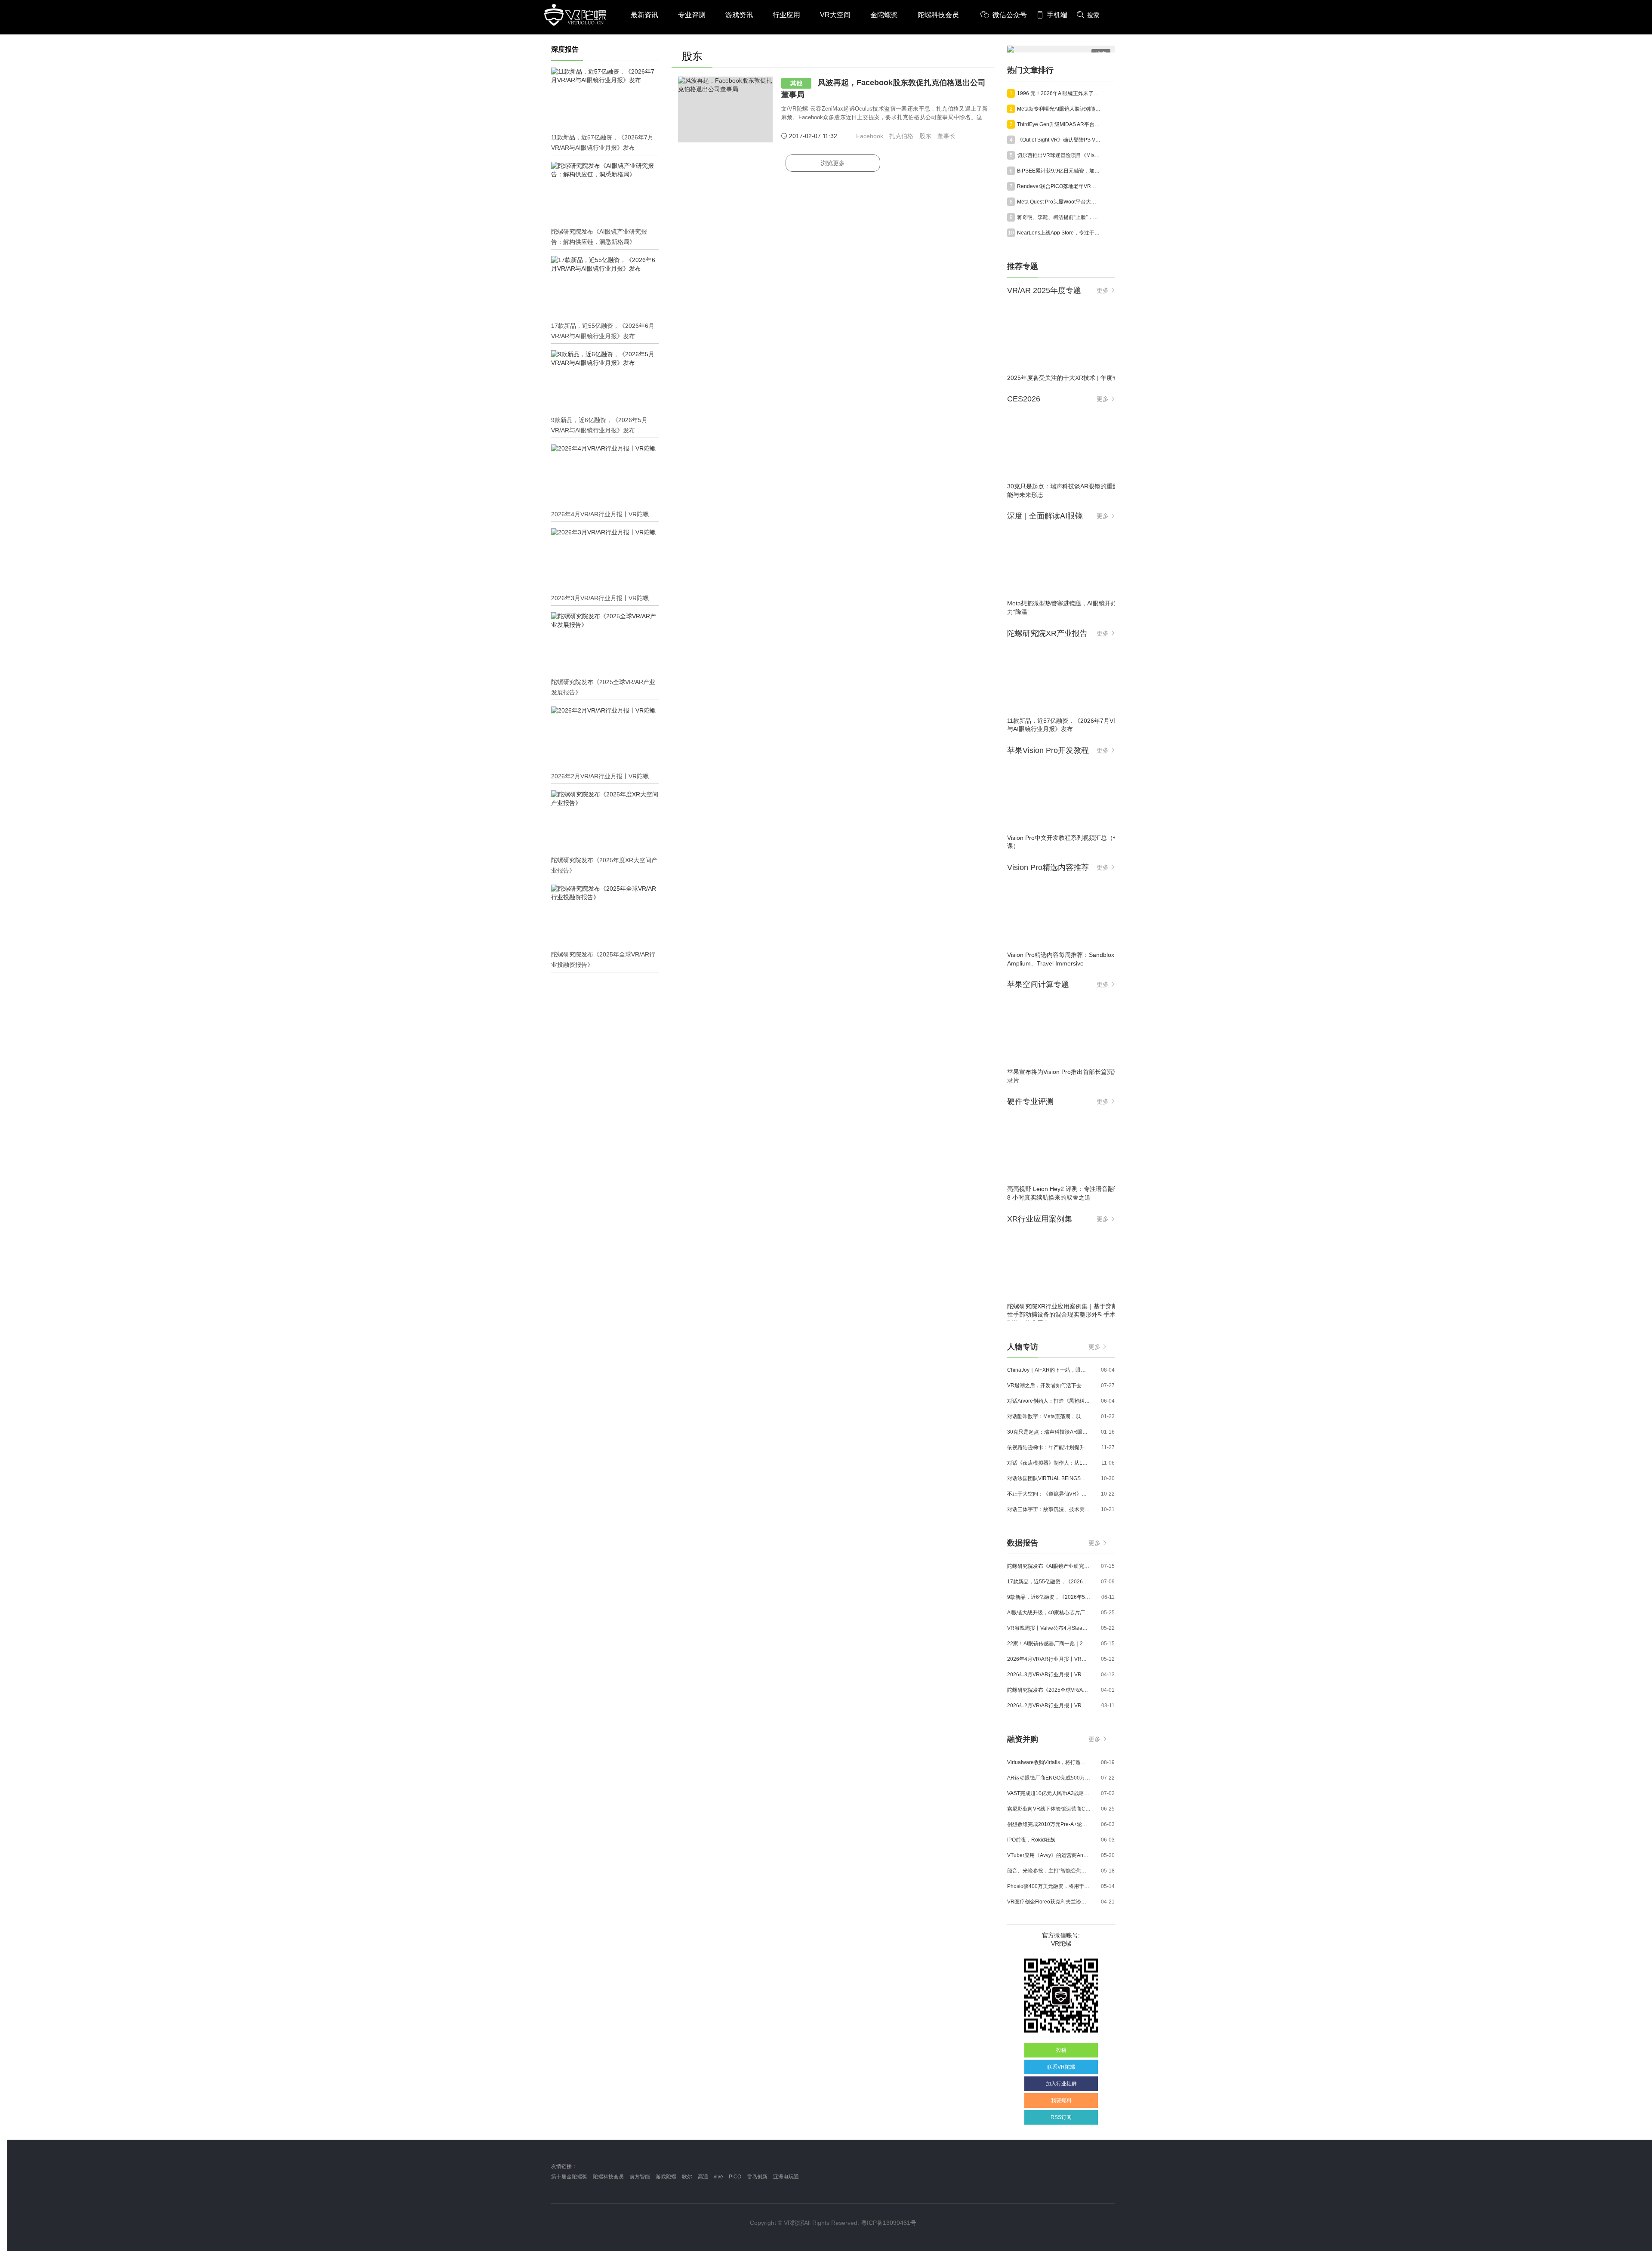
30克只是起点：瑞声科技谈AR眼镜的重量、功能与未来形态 (1049, 1432)
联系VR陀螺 (1061, 2067)
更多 (1103, 290)
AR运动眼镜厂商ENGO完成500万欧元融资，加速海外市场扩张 (1049, 1778)
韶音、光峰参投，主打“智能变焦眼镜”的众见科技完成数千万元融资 (1049, 1871)
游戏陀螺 (666, 2177)
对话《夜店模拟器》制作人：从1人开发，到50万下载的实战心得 (1049, 1463)
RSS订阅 (1061, 2117)
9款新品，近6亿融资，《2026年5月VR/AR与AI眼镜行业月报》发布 (1049, 1597)
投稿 (1061, 2050)
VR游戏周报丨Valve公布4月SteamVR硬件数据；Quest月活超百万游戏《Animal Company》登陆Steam (1049, 1628)
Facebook (870, 136)
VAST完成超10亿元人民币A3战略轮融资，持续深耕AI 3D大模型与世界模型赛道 (1049, 1793)
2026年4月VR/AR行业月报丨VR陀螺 (1049, 1659)
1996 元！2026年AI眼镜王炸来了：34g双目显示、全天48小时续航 (1059, 93)
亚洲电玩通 (786, 2177)
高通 (703, 2177)
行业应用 (786, 15)
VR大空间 (835, 15)
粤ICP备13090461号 (889, 2223)
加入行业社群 (1061, 2084)
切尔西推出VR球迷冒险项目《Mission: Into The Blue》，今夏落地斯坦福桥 (1059, 155)
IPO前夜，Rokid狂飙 (1031, 1840)
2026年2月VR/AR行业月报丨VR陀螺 (1049, 1706)
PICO (735, 2177)
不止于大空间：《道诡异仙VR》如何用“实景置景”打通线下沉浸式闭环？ (1049, 1494)
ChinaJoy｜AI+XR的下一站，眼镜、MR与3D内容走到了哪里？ (1049, 1370)
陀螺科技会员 (938, 15)
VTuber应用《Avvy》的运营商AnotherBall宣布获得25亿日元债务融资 (1049, 1855)
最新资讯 (644, 15)
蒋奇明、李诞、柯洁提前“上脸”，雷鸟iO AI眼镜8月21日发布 (1059, 217)
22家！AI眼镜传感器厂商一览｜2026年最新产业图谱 (1049, 1644)
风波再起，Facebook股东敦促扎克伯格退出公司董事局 (883, 89)
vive (718, 2177)
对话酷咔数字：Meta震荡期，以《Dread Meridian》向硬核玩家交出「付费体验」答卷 (1049, 1416)
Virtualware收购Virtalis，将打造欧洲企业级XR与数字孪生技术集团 (1049, 1762)
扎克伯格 (901, 136)
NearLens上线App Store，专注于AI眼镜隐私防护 (1059, 233)
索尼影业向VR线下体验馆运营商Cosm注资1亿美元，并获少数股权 (1049, 1809)
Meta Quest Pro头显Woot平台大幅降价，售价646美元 (1059, 202)
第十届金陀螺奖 (569, 2177)
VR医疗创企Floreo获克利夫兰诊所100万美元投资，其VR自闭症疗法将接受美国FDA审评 (1049, 1902)
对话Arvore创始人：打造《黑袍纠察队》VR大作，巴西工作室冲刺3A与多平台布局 (1049, 1401)
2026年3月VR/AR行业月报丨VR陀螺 (1049, 1675)
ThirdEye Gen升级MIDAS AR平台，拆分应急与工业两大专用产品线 (1059, 124)
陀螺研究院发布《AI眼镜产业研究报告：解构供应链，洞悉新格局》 (1049, 1566)
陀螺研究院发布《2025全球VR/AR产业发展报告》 (1049, 1690)
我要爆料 (1061, 2101)
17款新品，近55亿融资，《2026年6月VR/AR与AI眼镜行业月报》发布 (1049, 1582)
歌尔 (687, 2177)
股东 (925, 136)
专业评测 (692, 15)
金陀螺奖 (884, 15)
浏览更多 (833, 163)
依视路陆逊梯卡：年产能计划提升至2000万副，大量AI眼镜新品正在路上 (1049, 1447)
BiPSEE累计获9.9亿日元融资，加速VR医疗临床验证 (1059, 171)
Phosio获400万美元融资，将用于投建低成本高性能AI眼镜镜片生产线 (1049, 1886)
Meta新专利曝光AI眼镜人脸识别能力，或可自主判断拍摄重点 (1059, 109)
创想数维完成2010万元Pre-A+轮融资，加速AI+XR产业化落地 (1049, 1824)
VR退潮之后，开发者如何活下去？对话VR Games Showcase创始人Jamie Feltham (1049, 1385)
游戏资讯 (739, 15)
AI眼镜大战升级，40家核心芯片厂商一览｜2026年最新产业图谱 (1049, 1613)
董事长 (946, 136)
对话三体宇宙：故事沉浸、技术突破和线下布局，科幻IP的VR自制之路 (1049, 1509)
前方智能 (640, 2177)
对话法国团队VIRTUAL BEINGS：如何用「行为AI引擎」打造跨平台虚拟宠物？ (1049, 1478)
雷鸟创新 (757, 2177)
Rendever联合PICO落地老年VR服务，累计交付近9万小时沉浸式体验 (1059, 186)
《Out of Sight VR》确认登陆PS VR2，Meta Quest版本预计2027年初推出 (1059, 140)
